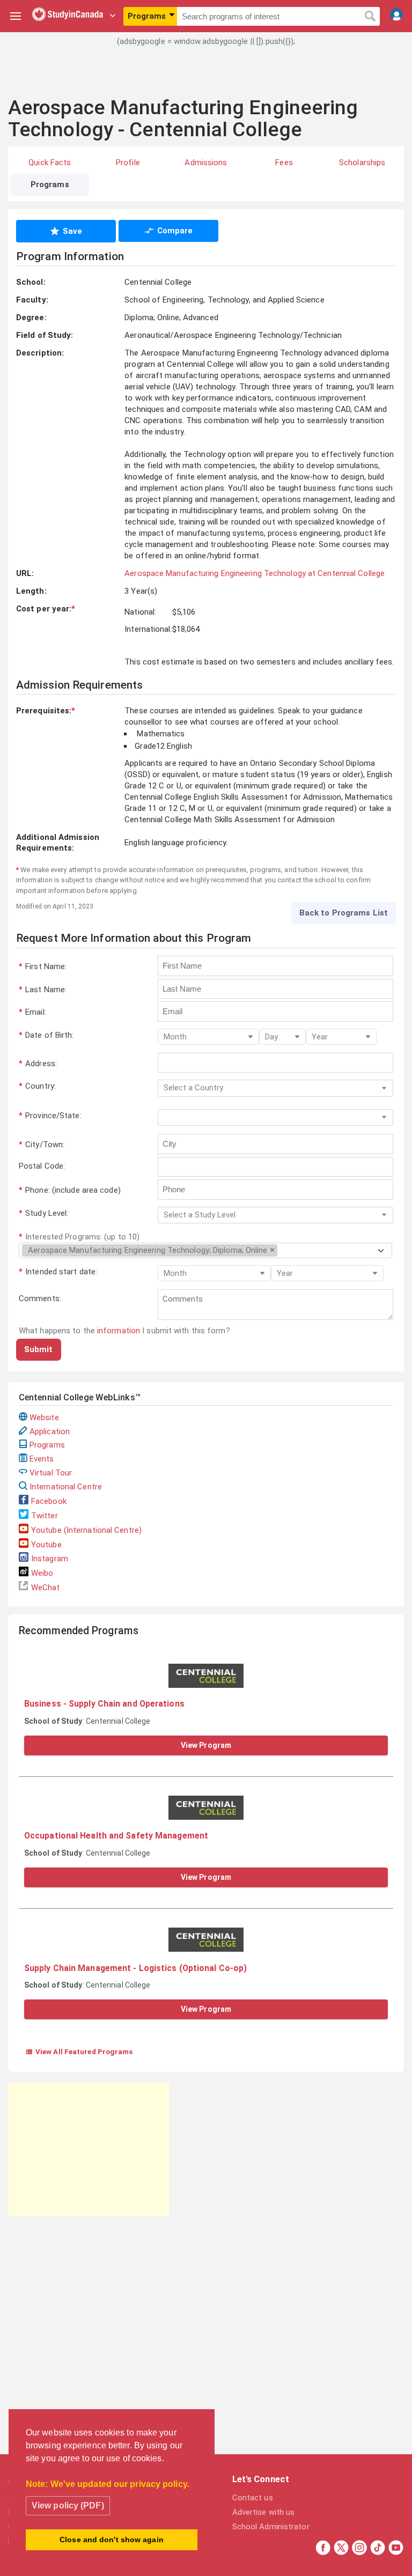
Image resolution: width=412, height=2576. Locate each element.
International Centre (66, 1487)
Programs (47, 1445)
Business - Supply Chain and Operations (104, 1704)
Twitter (45, 1516)
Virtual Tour (51, 1473)
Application (50, 1431)
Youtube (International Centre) (86, 1530)
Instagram (50, 1559)
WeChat (46, 1588)
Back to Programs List (344, 913)
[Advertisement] (206, 78)
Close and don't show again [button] (112, 2540)
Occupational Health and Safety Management (116, 1836)
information (119, 1331)
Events (42, 1459)
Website (44, 1418)
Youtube (46, 1545)
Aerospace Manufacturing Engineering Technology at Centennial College (255, 573)
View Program (206, 1745)
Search (370, 17)
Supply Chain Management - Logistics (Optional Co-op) (135, 1968)
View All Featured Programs (79, 2051)
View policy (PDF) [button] (68, 2505)
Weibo (42, 1573)
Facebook (49, 1501)
